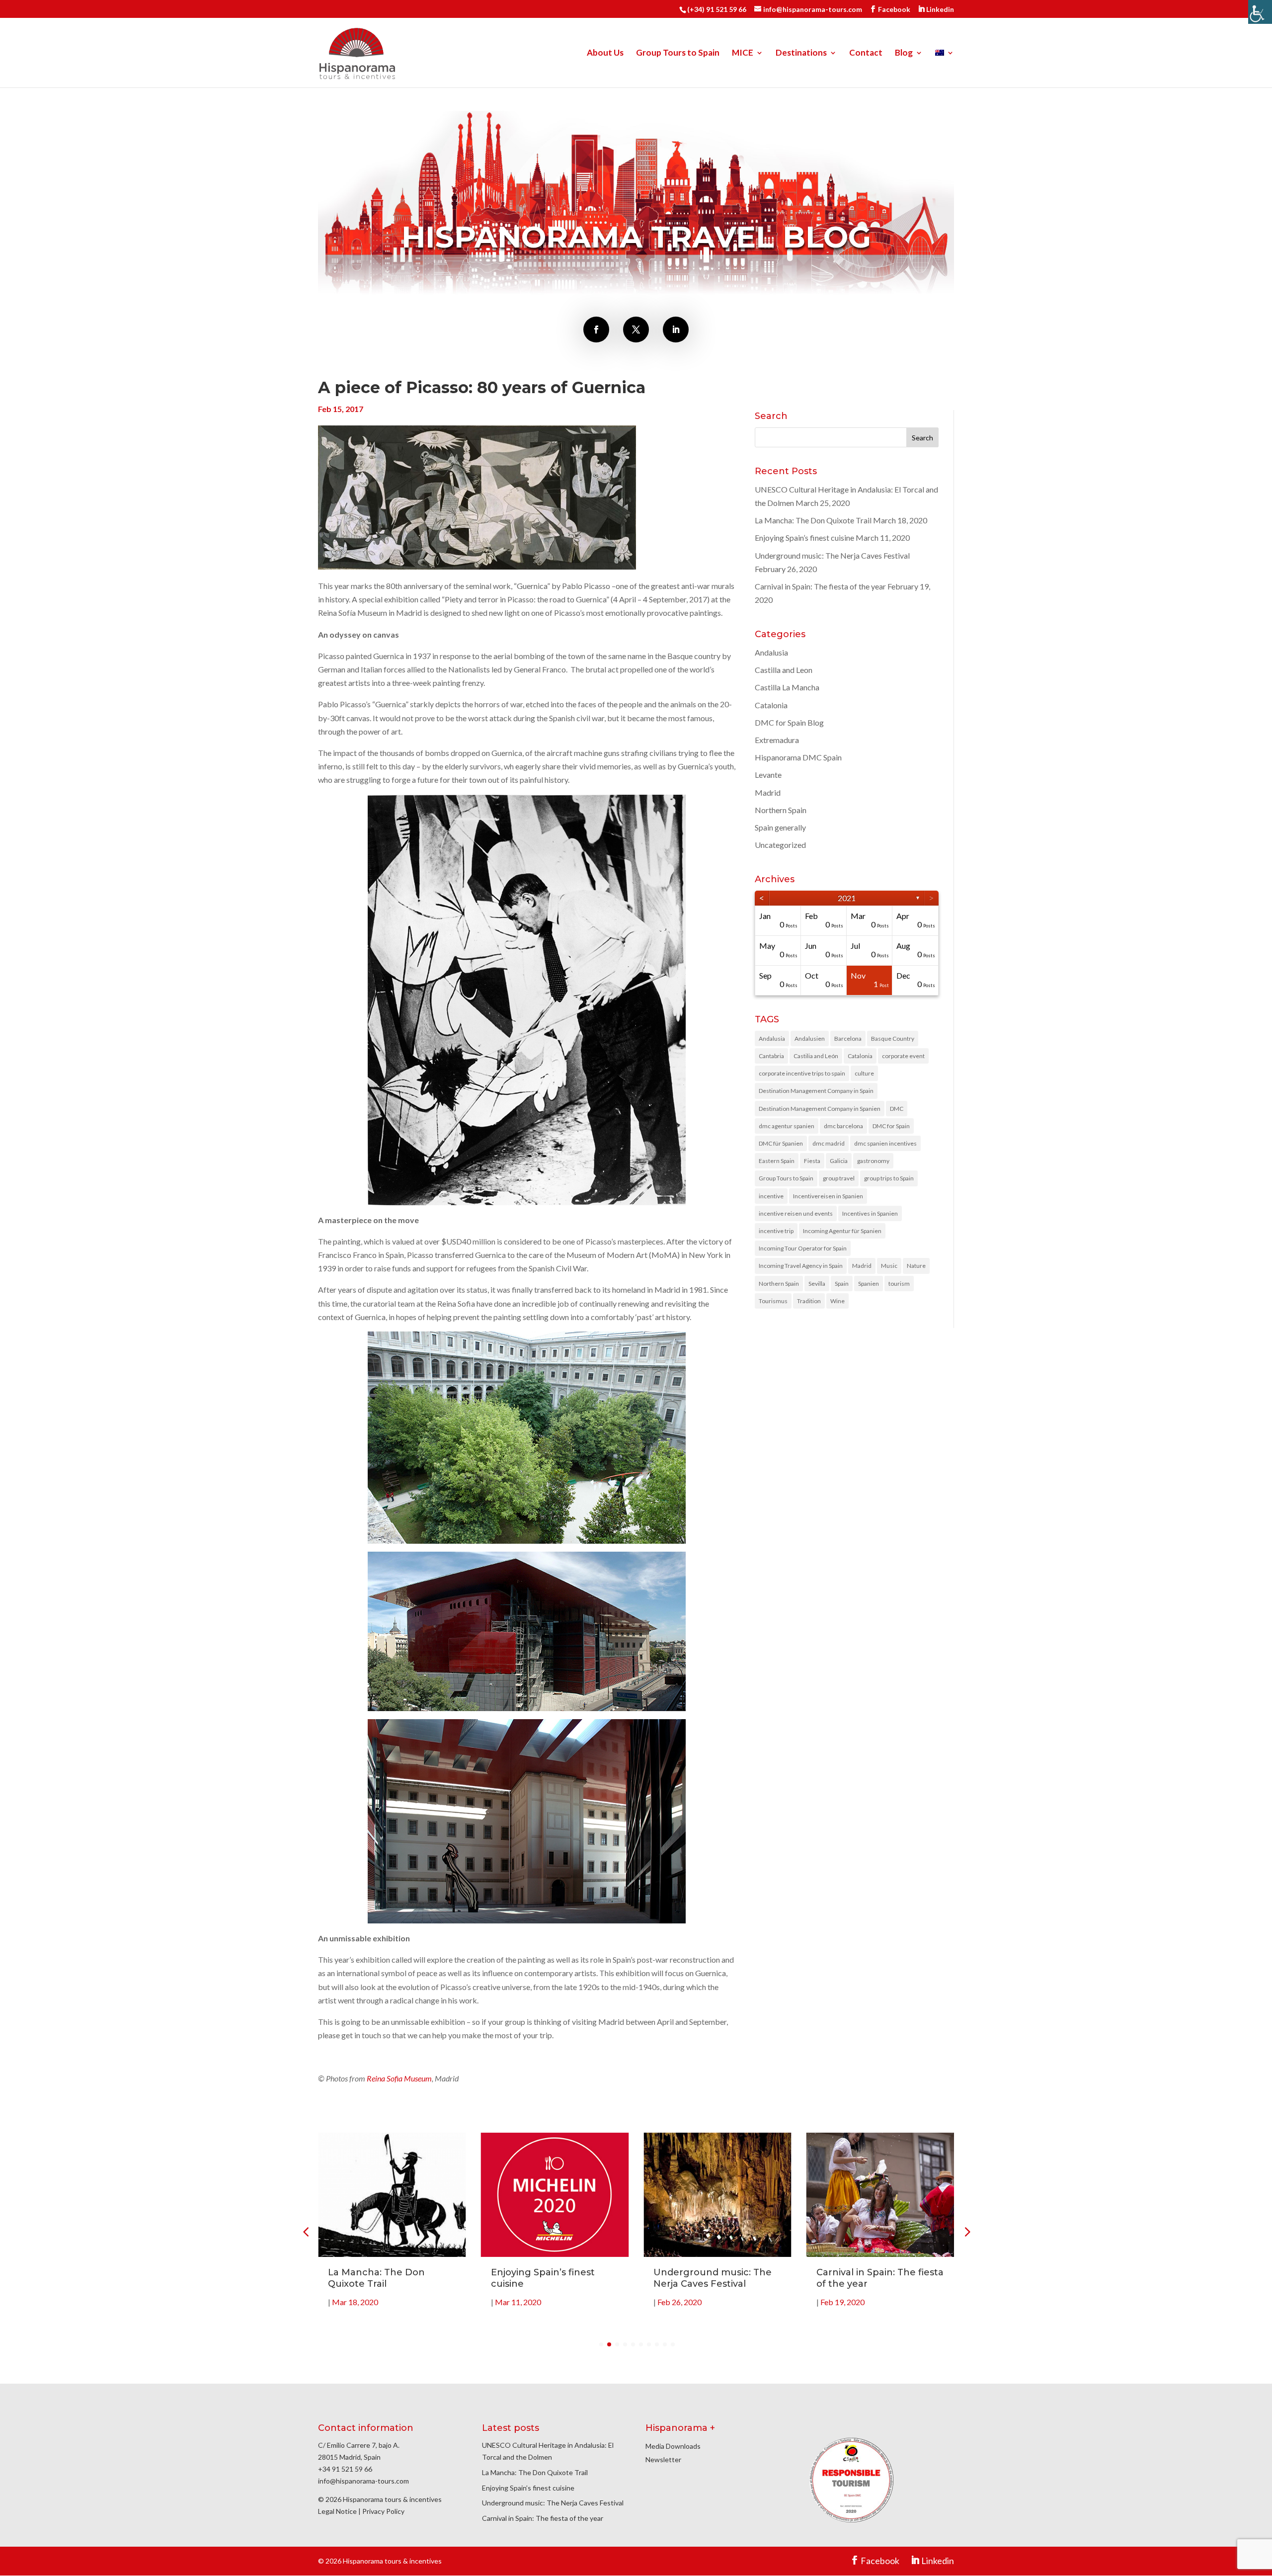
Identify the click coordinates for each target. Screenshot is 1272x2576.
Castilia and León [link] (816, 1056)
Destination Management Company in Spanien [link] (820, 1109)
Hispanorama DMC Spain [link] (798, 757)
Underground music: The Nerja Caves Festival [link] (832, 555)
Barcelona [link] (848, 1039)
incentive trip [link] (776, 1231)
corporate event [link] (903, 1056)
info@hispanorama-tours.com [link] (363, 2481)
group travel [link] (839, 1178)
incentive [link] (771, 1196)
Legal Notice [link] (337, 2511)
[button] (966, 2232)
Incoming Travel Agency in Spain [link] (801, 1266)
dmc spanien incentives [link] (885, 1143)
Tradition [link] (809, 1301)
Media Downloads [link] (673, 2446)
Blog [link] (904, 53)
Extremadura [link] (777, 740)
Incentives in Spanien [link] (870, 1213)
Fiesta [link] (812, 1161)
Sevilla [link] (817, 1284)
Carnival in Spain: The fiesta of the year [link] (820, 586)
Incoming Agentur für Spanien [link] (842, 1231)
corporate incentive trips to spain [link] (802, 1073)
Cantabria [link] (771, 1056)
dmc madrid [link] (829, 1143)
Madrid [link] (768, 792)
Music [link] (889, 1266)
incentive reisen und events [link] (796, 1213)
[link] (1260, 12)
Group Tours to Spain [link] (678, 53)
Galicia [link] (839, 1161)
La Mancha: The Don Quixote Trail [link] (813, 520)
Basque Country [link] (893, 1039)
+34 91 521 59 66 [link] (345, 2469)
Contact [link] (866, 53)
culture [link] (864, 1073)
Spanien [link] (869, 1284)
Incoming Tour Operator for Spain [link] (803, 1248)
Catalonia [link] (771, 705)
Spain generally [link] (780, 827)
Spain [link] (842, 1284)
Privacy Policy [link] (383, 2511)
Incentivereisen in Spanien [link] (828, 1196)
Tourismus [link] (773, 1301)
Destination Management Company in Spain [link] (816, 1091)
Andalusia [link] (771, 652)
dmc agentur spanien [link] (787, 1126)
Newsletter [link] (663, 2459)
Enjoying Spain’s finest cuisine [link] (804, 538)
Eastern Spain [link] (777, 1161)
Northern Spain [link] (781, 810)
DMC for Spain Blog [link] (789, 722)
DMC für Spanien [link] (781, 1143)
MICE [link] (743, 53)
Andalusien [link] (810, 1039)
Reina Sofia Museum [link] (399, 2078)
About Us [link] (605, 53)
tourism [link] (899, 1284)
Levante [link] (768, 775)
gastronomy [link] (873, 1161)
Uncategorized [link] (780, 845)
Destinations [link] (801, 53)
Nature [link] (916, 1266)
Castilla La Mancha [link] (787, 687)
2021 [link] (847, 898)
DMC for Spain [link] (891, 1126)
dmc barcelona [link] (843, 1126)
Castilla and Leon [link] (784, 670)
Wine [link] (837, 1301)
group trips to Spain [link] (889, 1178)
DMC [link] (897, 1109)
